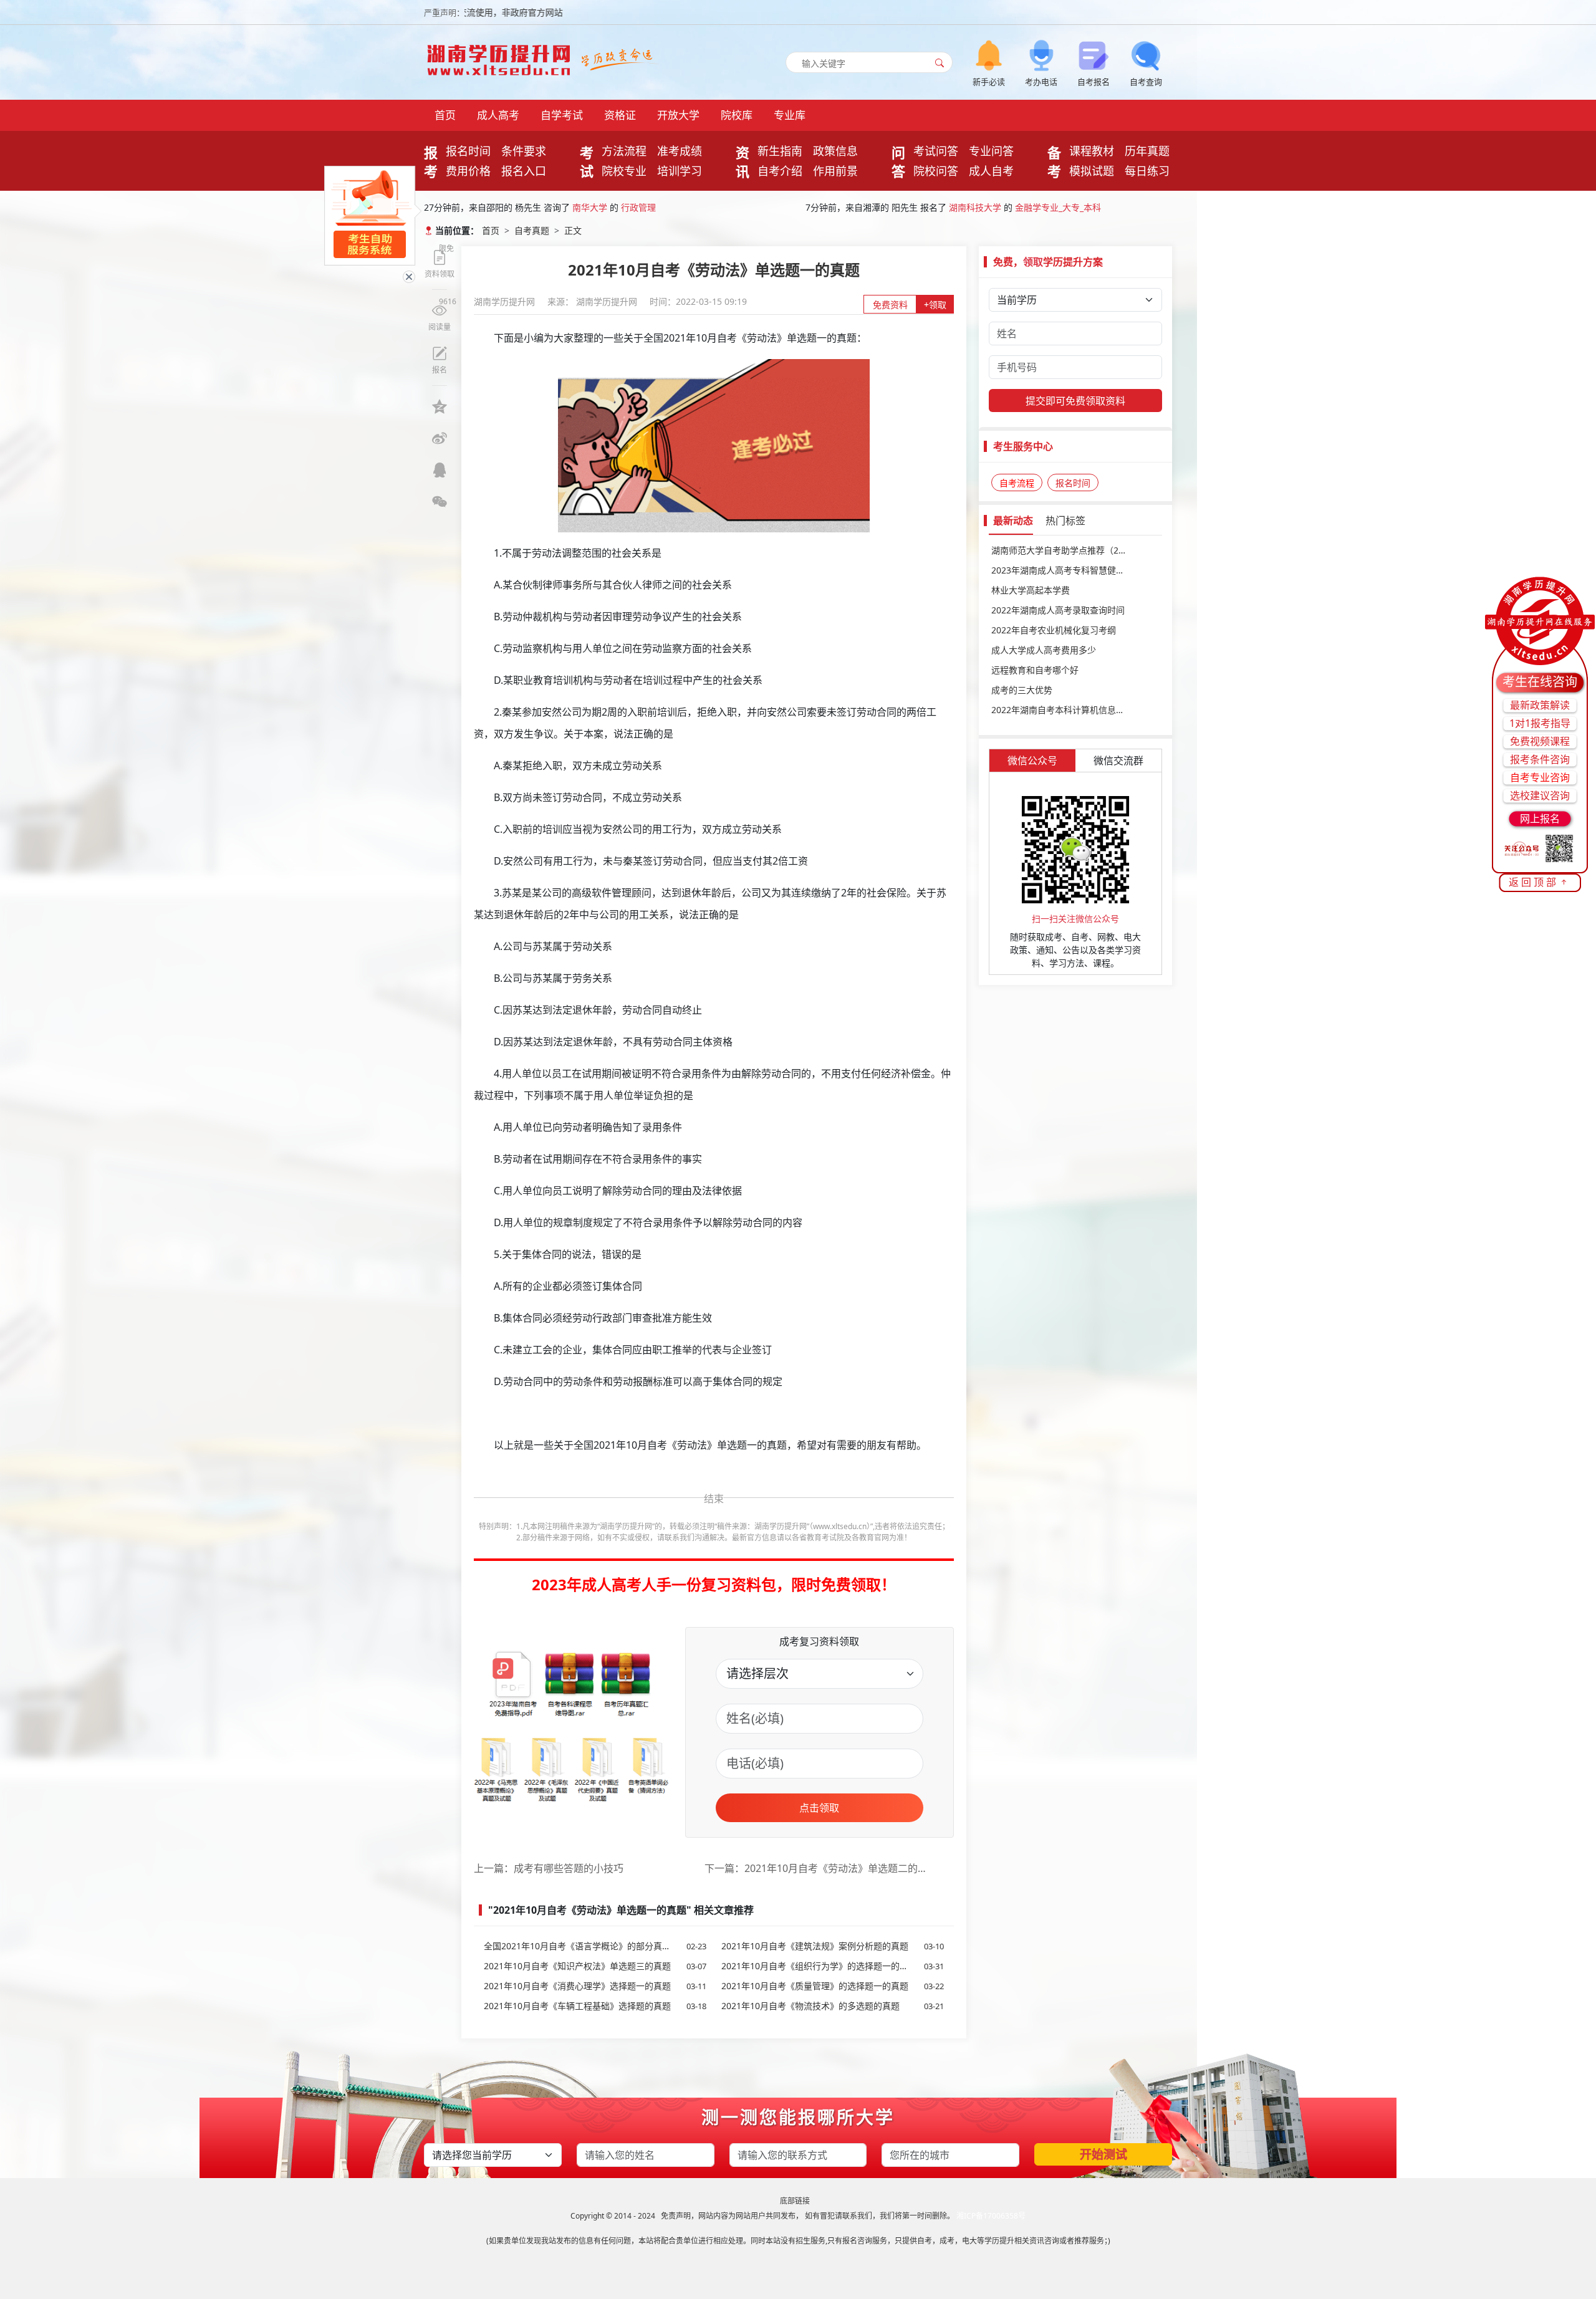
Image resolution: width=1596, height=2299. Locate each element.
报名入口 (524, 171)
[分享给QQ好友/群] (440, 470)
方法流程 (624, 151)
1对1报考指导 (1540, 723)
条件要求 (524, 151)
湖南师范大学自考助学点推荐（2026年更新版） (1075, 550)
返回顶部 (1534, 882)
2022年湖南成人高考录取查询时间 (1058, 610)
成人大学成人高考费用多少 (1044, 650)
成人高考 (498, 115)
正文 (573, 230)
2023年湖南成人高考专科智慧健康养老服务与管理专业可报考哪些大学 (1075, 570)
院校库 (737, 115)
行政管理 (638, 205)
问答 (898, 161)
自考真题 (532, 230)
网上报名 (1540, 818)
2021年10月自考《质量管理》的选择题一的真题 (833, 1986)
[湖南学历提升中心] (502, 56)
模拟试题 (1092, 171)
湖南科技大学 (975, 205)
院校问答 (936, 171)
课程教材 (1092, 151)
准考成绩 (680, 151)
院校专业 (624, 171)
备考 (1054, 161)
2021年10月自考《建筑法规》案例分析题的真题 (833, 1946)
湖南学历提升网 (506, 301)
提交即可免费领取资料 (1075, 401)
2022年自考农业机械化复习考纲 (1054, 630)
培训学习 (680, 171)
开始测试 (1103, 2154)
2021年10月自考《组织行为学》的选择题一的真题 (833, 1966)
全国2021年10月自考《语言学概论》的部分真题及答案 (595, 1946)
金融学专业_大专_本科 (1058, 205)
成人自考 (991, 171)
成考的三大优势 (1022, 690)
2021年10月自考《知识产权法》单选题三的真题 (595, 1966)
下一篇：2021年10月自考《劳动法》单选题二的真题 (820, 1868)
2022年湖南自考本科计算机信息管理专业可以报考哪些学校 (1075, 710)
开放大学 (678, 115)
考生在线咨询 (1540, 682)
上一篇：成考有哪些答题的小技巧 (549, 1868)
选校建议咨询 (1540, 795)
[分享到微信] (440, 502)
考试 (587, 161)
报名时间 (468, 151)
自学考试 (562, 115)
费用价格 (468, 171)
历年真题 (1147, 151)
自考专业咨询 (1540, 777)
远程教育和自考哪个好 (1035, 670)
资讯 (743, 161)
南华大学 (590, 205)
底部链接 (795, 2201)
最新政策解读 (1540, 705)
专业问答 (991, 151)
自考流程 (1017, 483)
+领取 (935, 305)
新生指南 (780, 151)
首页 (445, 115)
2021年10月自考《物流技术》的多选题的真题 (833, 2006)
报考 (431, 161)
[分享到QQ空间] (440, 406)
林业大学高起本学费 (1031, 590)
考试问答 (936, 151)
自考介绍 (780, 171)
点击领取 (819, 1808)
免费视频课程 (1540, 741)
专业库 (790, 115)
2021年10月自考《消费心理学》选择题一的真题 (595, 1986)
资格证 (620, 115)
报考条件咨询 (1540, 759)
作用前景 (835, 171)
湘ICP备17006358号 (991, 2216)
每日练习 (1147, 171)
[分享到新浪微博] (440, 438)
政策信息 (835, 151)
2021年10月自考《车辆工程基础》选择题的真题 (595, 2006)
